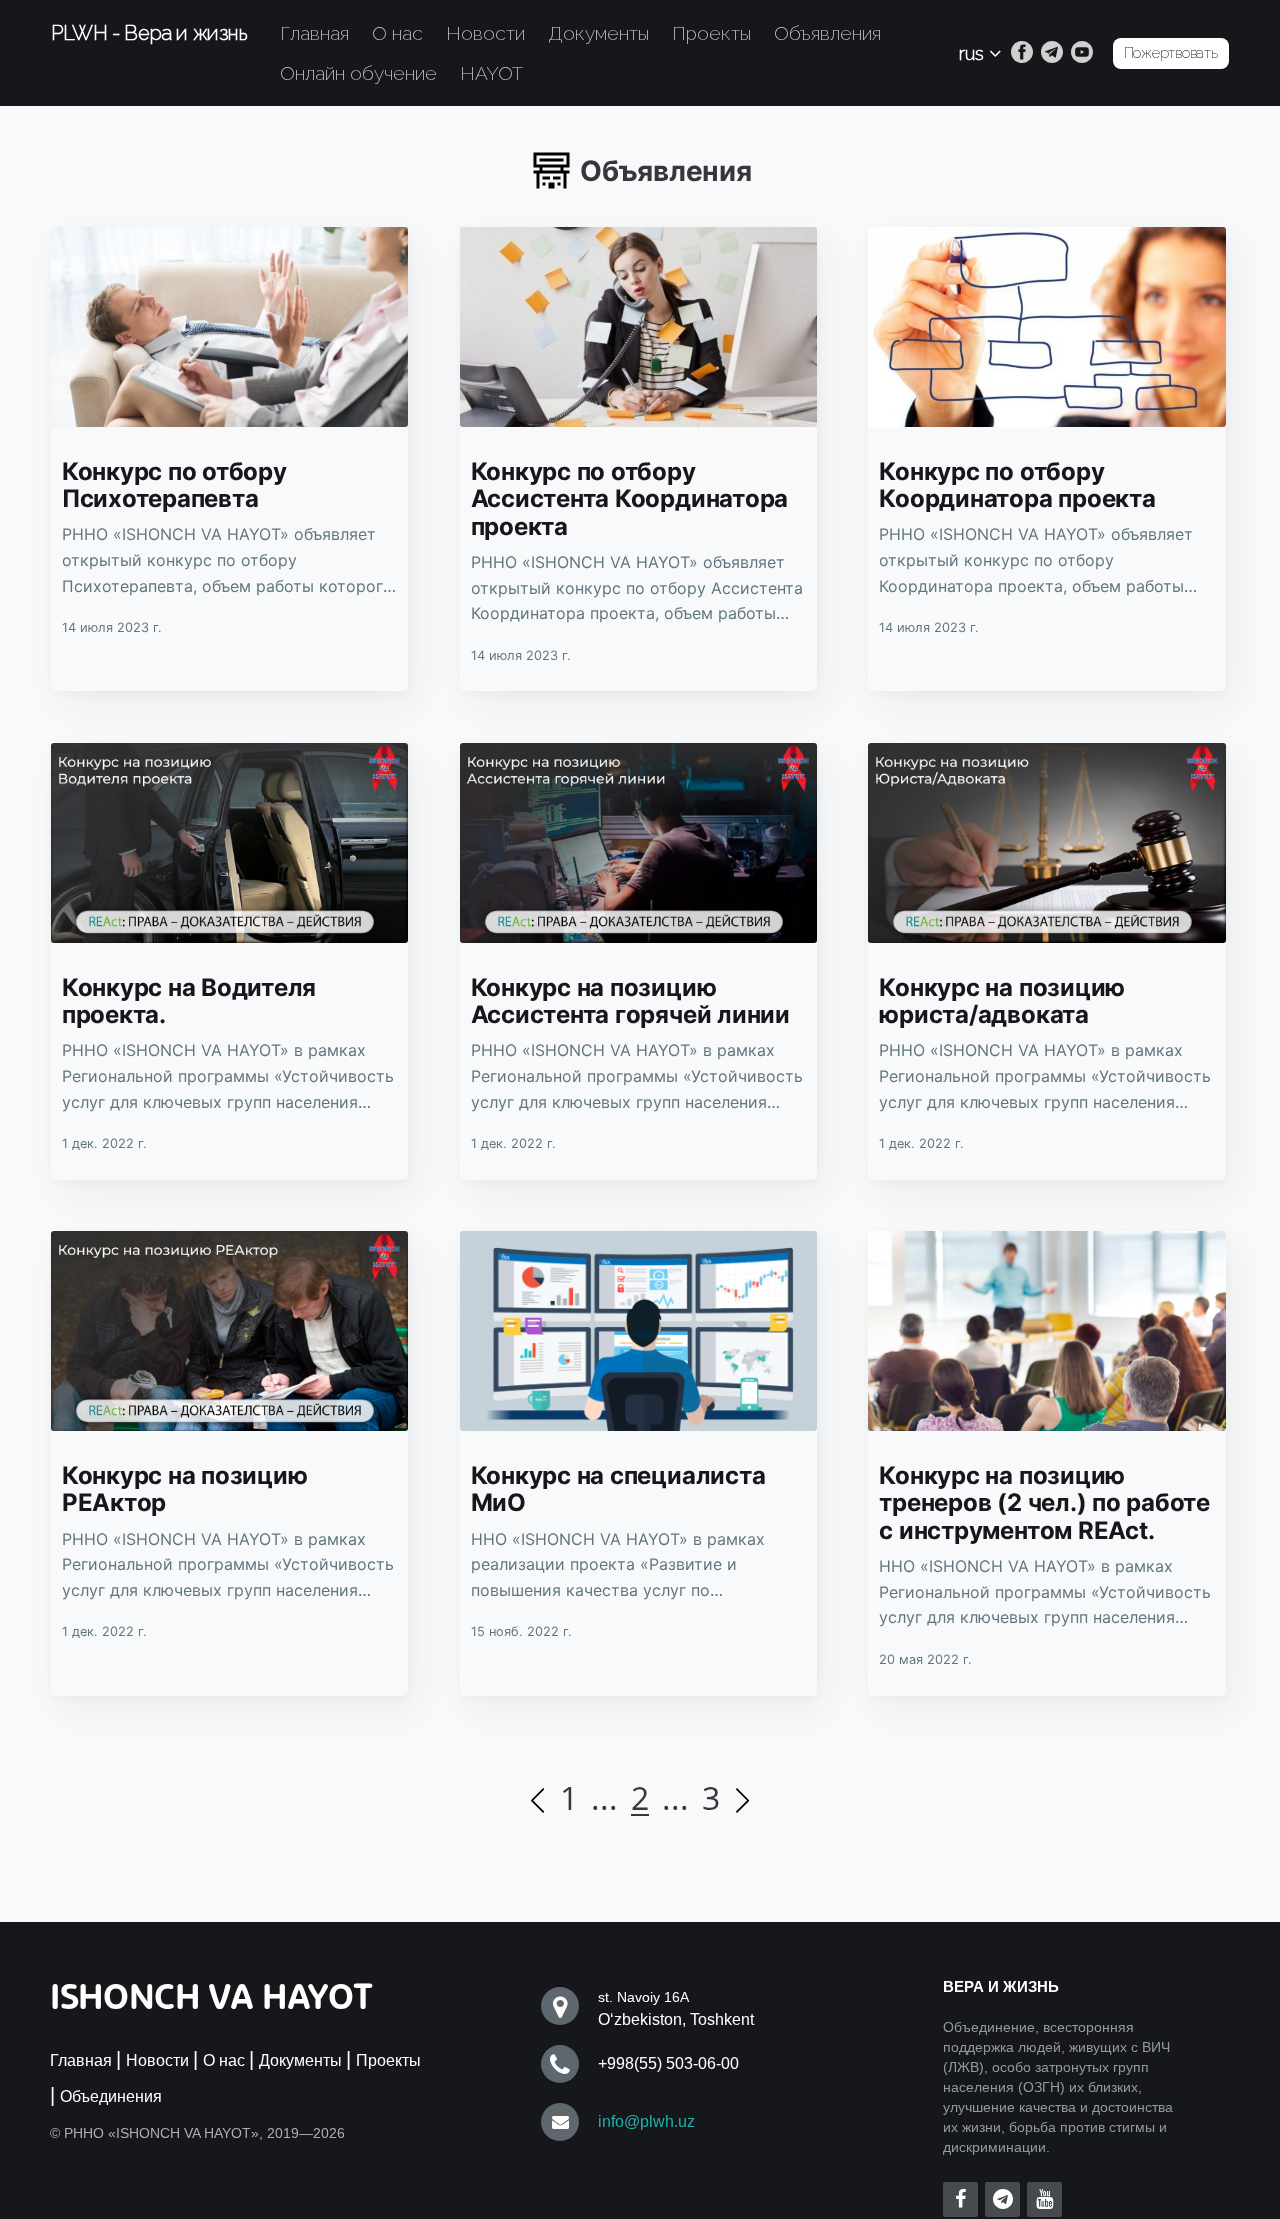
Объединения (111, 2096)
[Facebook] (1022, 53)
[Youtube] (1082, 53)
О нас (397, 33)
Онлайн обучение (358, 73)
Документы (598, 33)
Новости (485, 33)
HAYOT (491, 73)
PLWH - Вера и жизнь (149, 33)
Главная (314, 33)
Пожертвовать (1171, 53)
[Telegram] (1052, 53)
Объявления (827, 33)
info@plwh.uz (646, 2121)
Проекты (711, 33)
